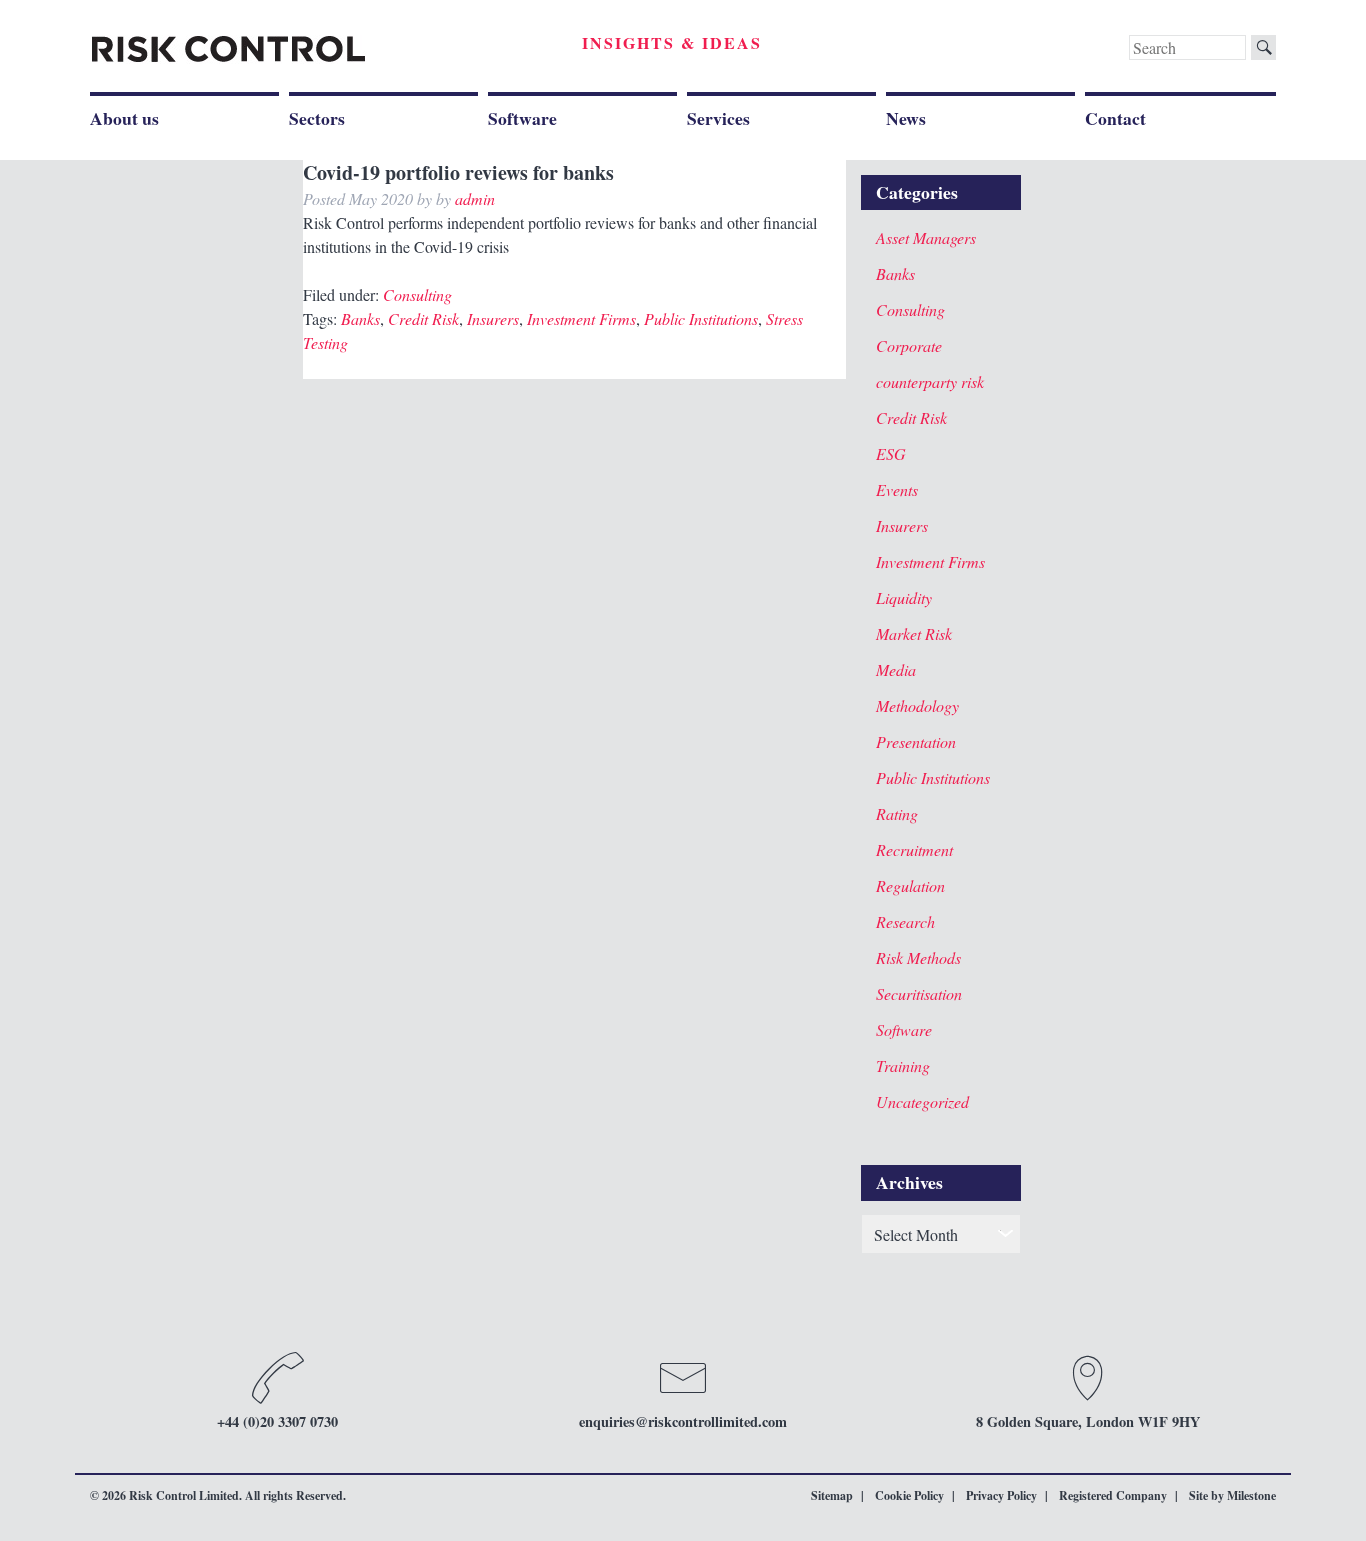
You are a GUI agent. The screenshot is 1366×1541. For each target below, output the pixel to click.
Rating (897, 813)
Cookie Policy (909, 1495)
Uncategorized (922, 1101)
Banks (360, 318)
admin (475, 198)
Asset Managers (926, 237)
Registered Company (1113, 1495)
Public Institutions (701, 318)
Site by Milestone (1232, 1495)
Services (718, 118)
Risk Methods (918, 957)
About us (124, 118)
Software (522, 118)
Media (896, 669)
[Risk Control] (228, 49)
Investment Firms (581, 318)
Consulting (417, 294)
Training (903, 1065)
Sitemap (832, 1495)
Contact (1115, 118)
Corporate (909, 345)
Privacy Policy (1001, 1495)
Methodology (917, 705)
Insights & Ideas (672, 42)
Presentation (916, 741)
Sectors (317, 118)
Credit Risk (423, 318)
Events (897, 489)
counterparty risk (930, 381)
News (906, 118)
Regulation (910, 885)
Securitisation (919, 993)
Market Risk (914, 633)
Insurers (493, 318)
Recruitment (914, 849)
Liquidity (904, 597)
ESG (891, 453)
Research (905, 921)
